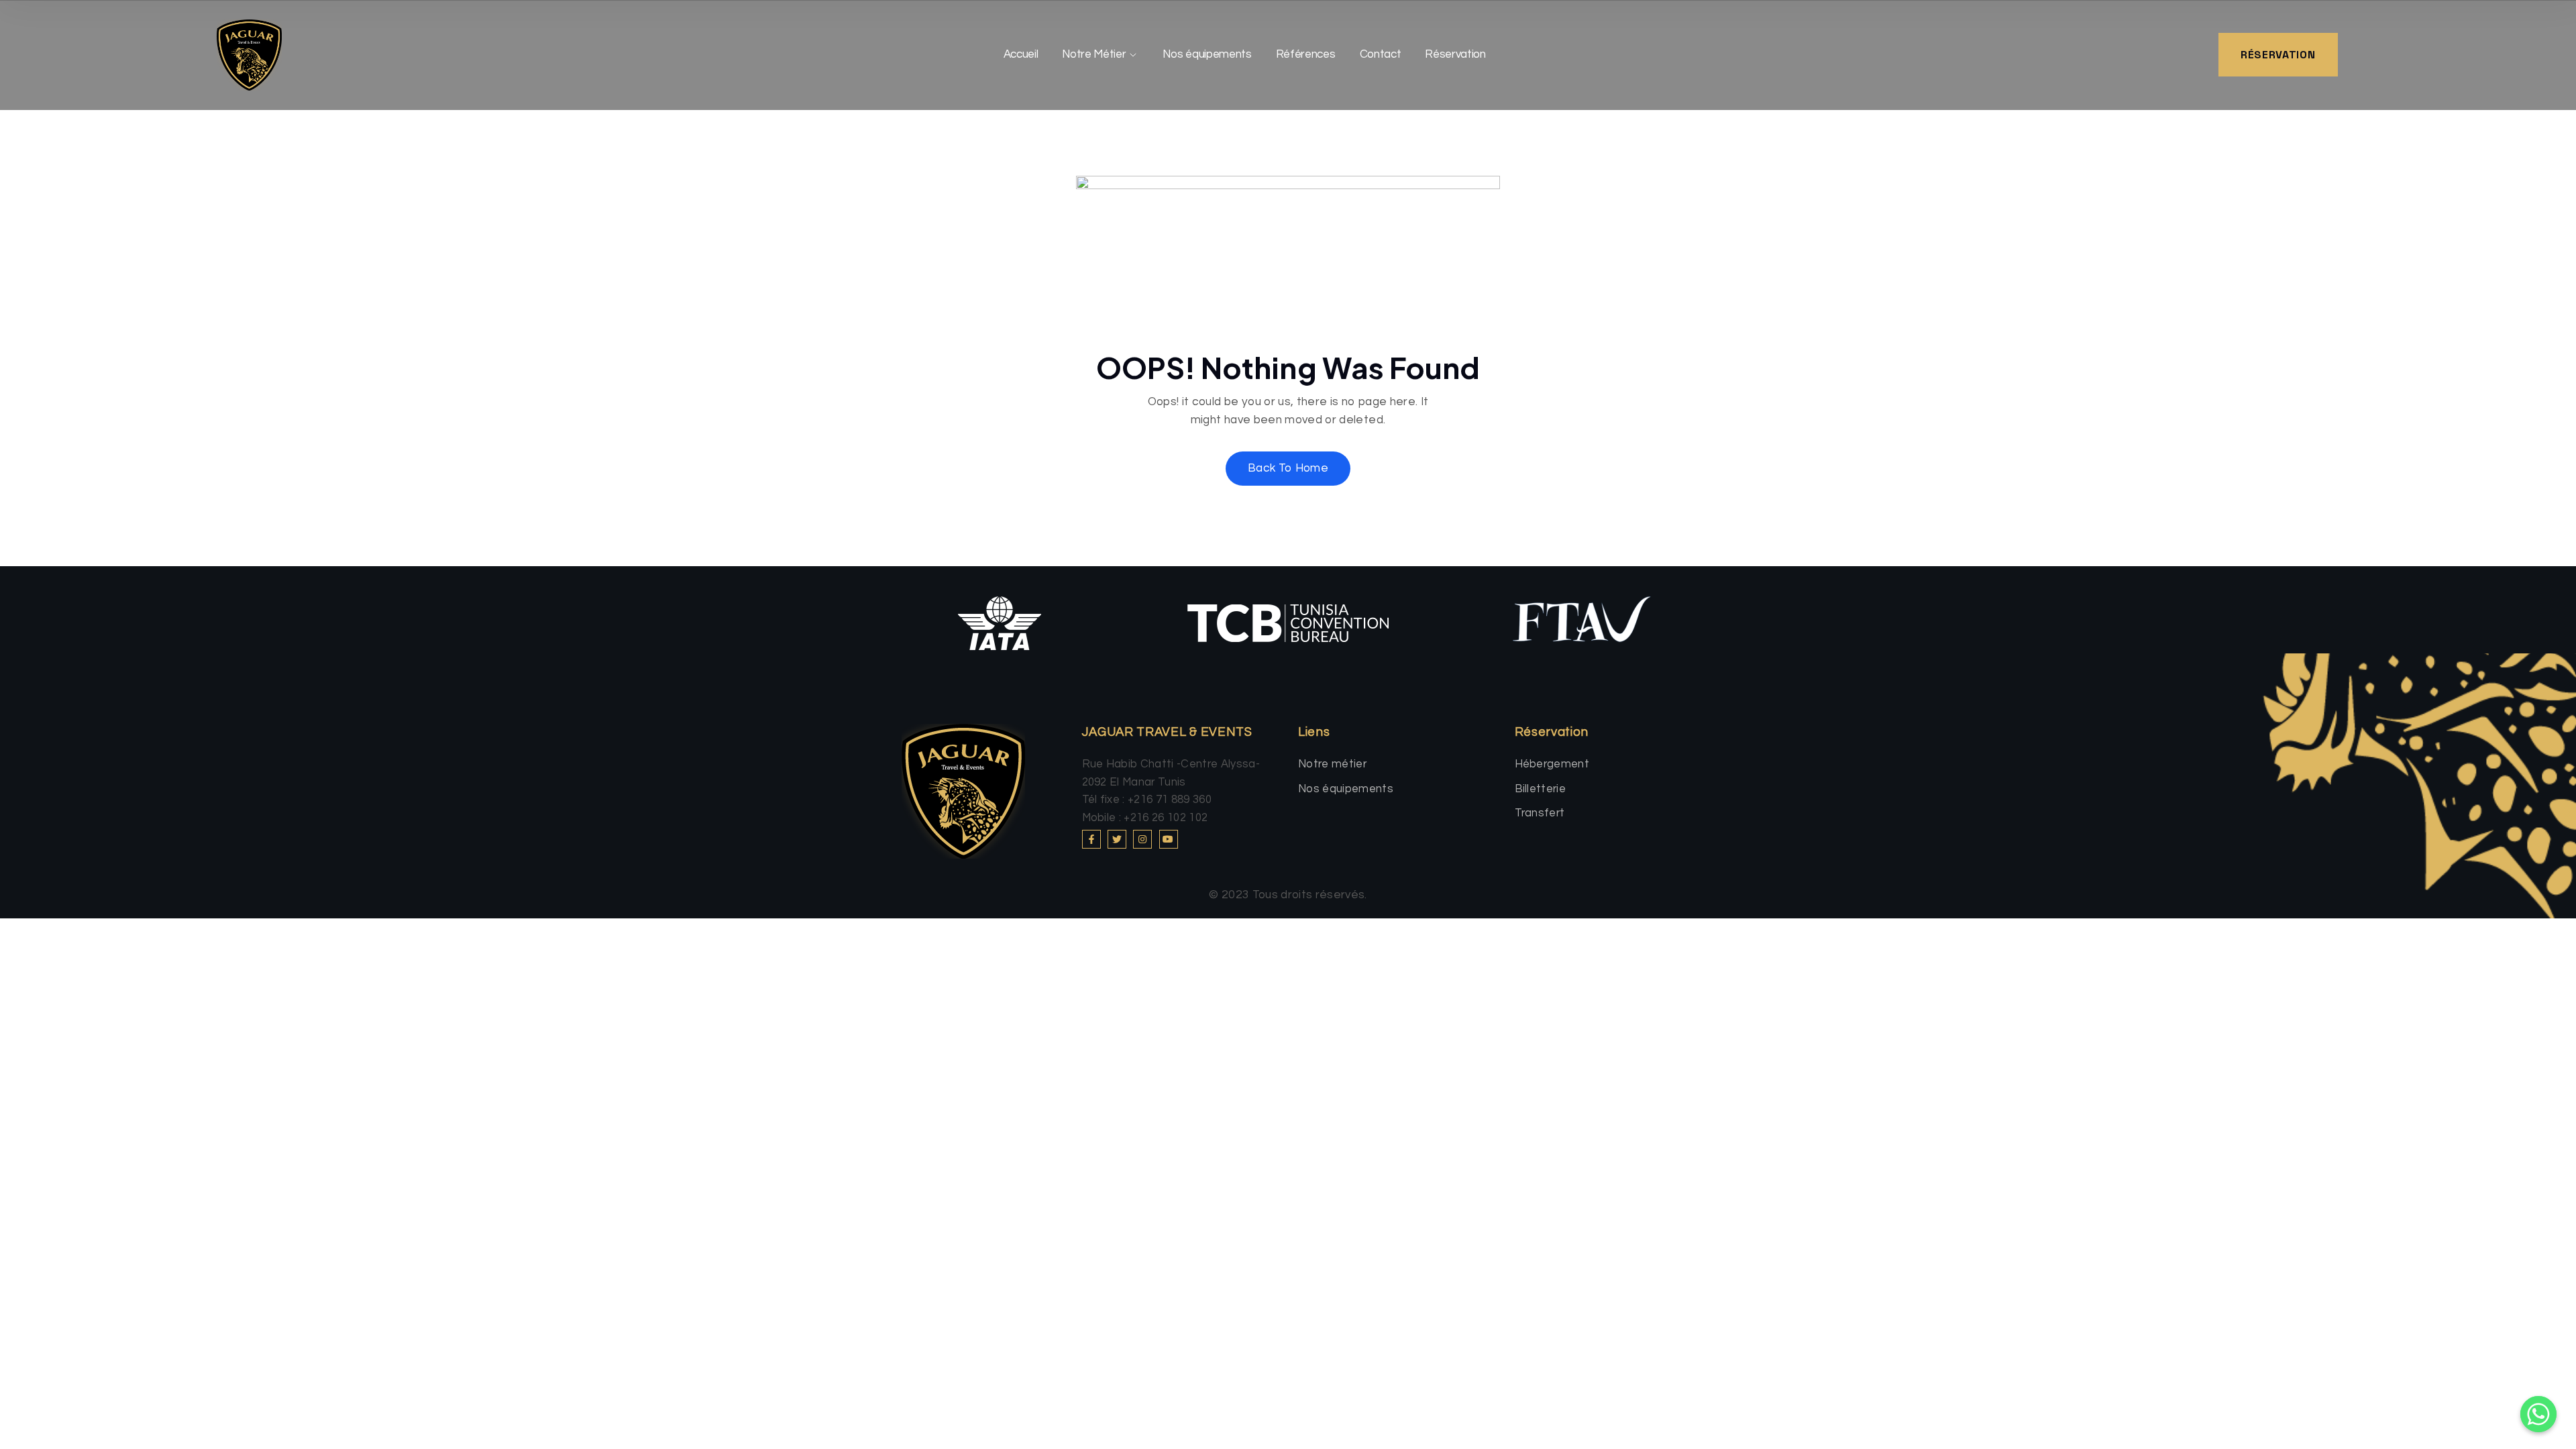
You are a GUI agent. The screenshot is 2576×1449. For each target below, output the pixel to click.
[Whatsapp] (2538, 1414)
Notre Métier (1094, 54)
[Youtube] (1169, 839)
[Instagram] (1142, 839)
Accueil (1021, 54)
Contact (1381, 54)
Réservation (1455, 54)
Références (1306, 54)
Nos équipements (1207, 54)
